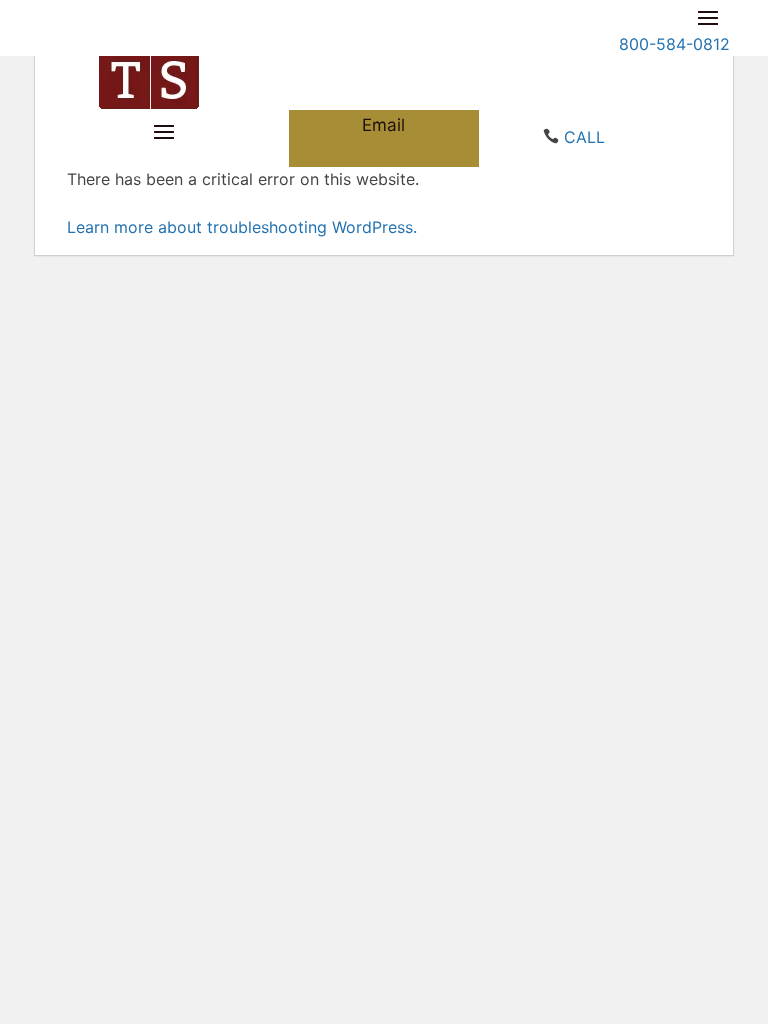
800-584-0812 (674, 44)
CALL (584, 137)
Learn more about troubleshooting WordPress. (242, 227)
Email (383, 125)
